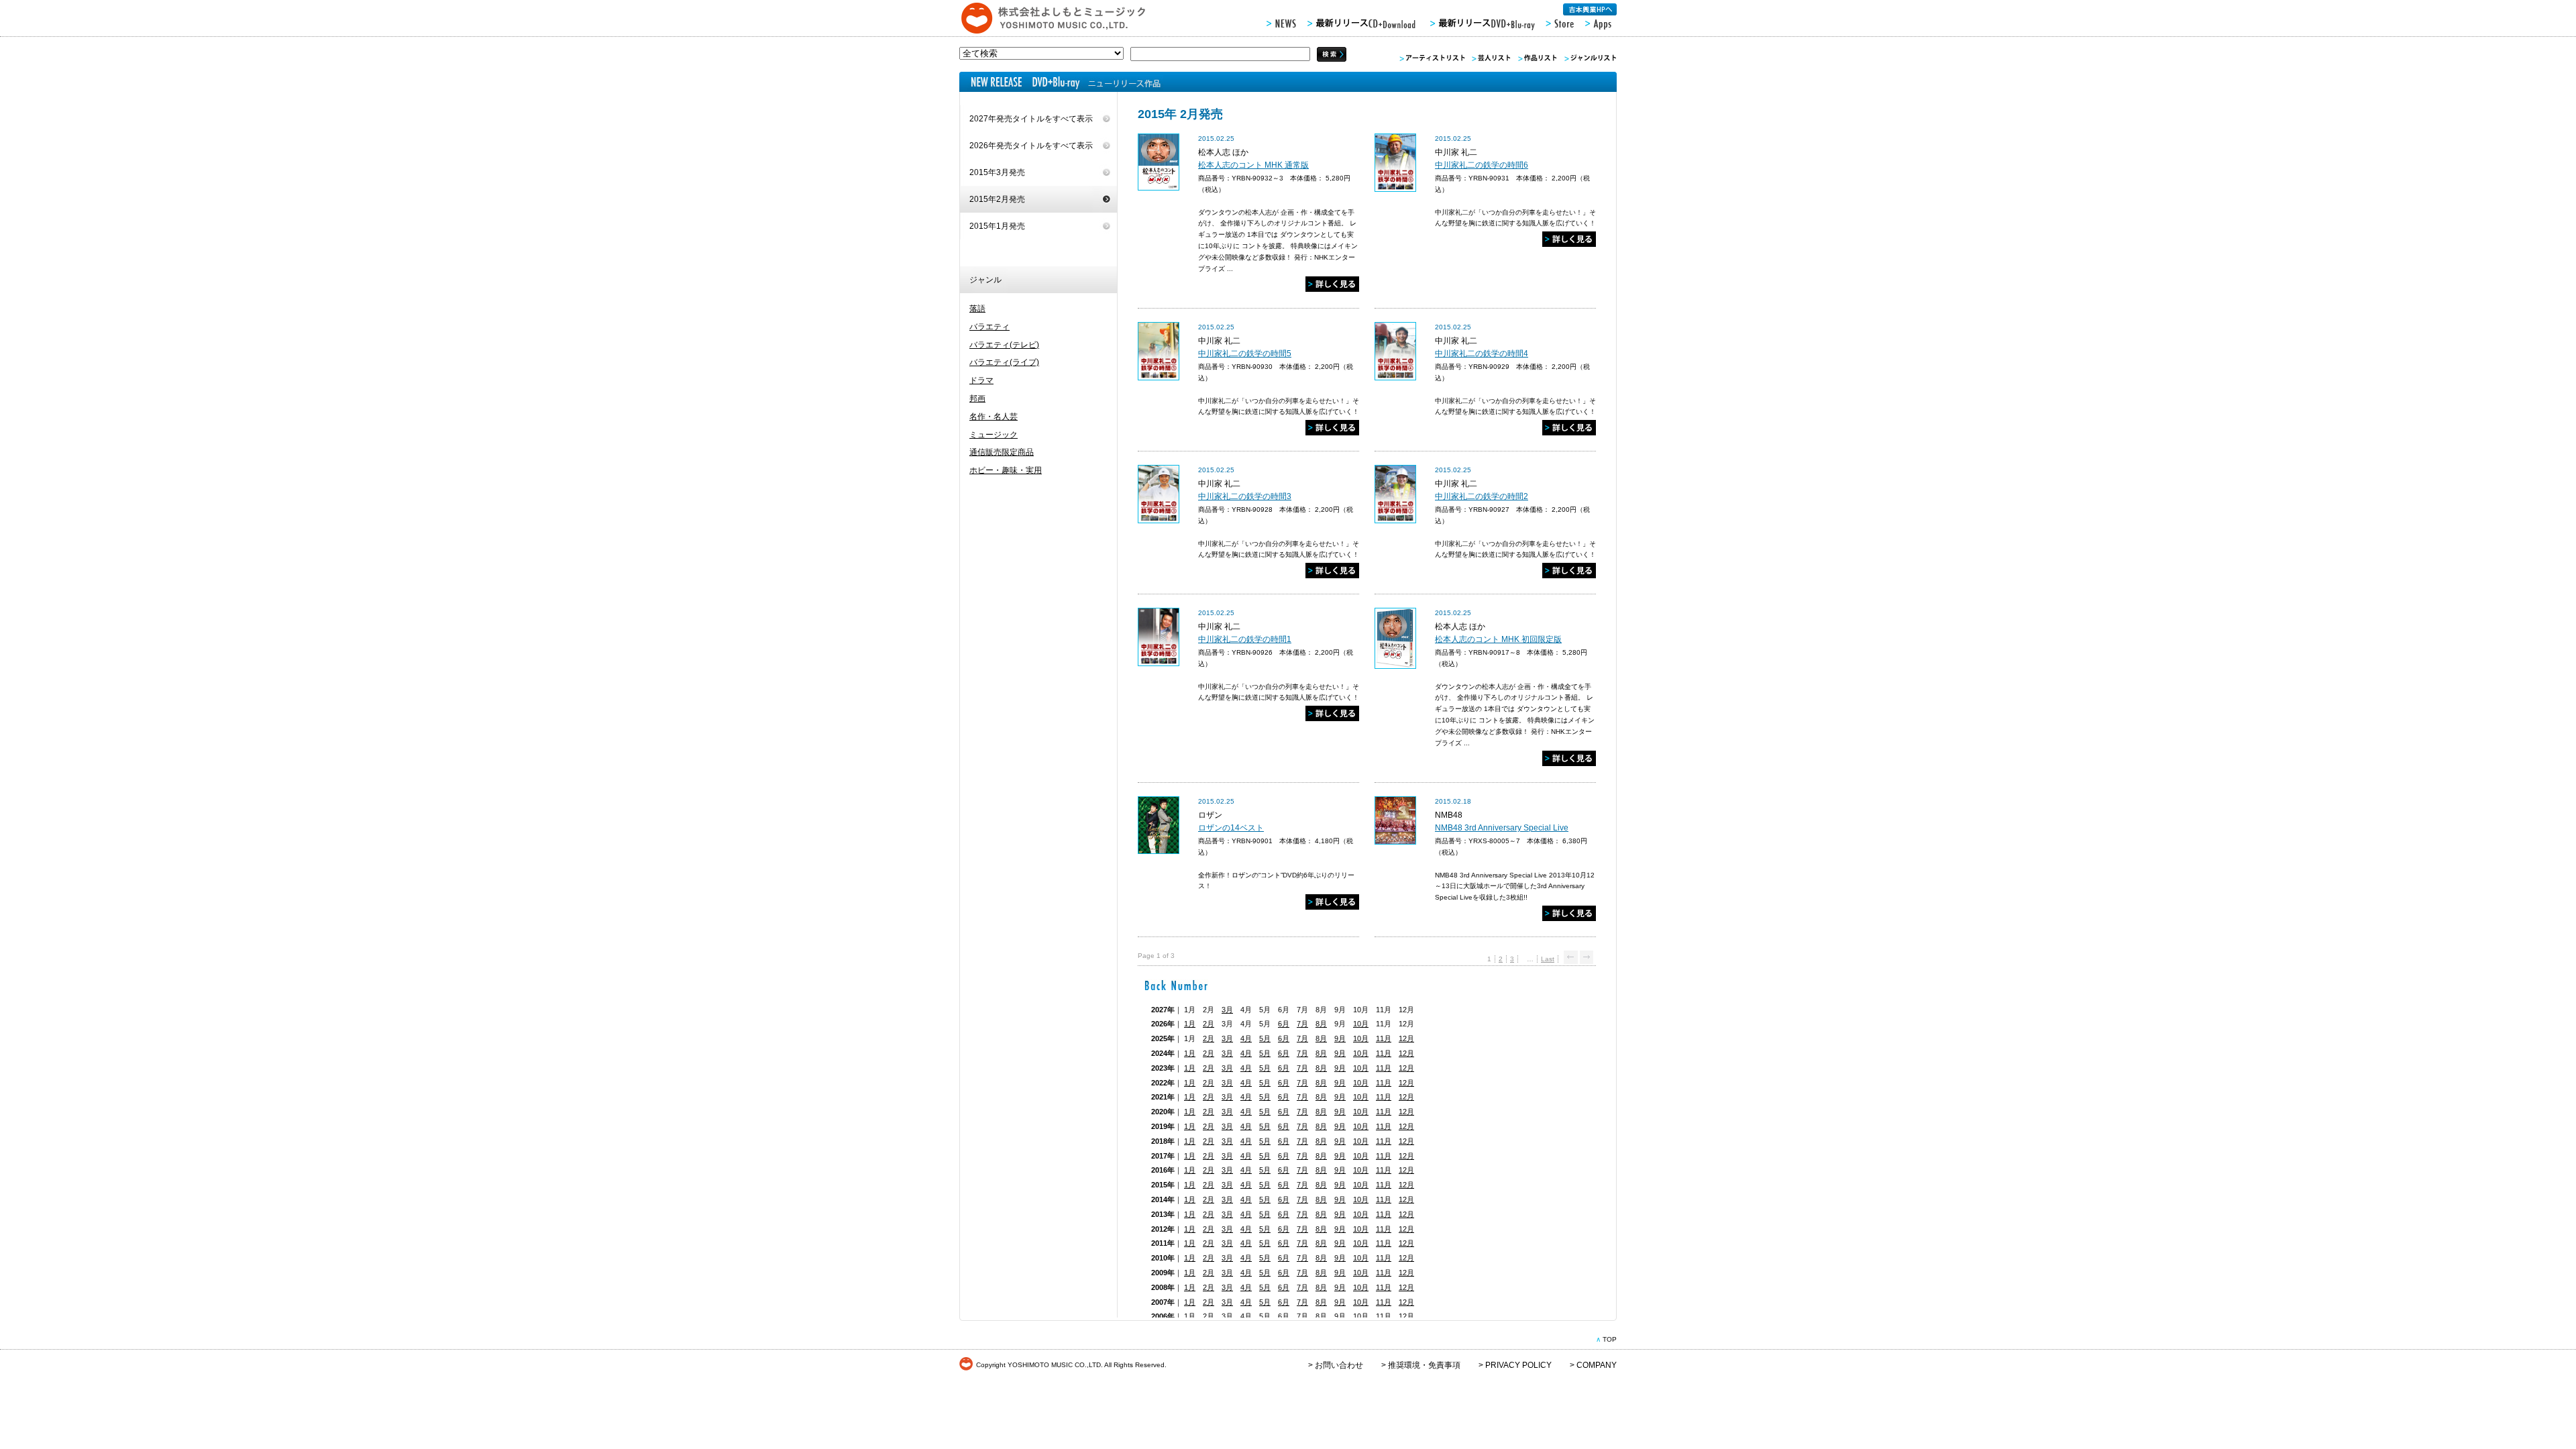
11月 (1384, 1038)
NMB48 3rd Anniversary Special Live (1502, 828)
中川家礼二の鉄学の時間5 (1245, 354)
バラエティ (989, 327)
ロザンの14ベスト (1231, 828)
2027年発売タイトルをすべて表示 (1031, 119)
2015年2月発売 (997, 199)
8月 (1321, 1024)
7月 (1302, 1024)
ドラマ (981, 380)
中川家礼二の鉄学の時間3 (1245, 496)
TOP (1610, 1339)
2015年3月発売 (997, 172)
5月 (1265, 1038)
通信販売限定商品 (1002, 452)
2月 (1209, 1024)
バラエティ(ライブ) (1004, 362)
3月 (1227, 1010)
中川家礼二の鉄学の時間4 (1482, 354)
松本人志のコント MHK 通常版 (1253, 165)
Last (1548, 959)
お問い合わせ (1339, 1365)
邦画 (977, 398)
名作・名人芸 (994, 417)
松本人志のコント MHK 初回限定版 (1498, 639)
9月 (1340, 1038)
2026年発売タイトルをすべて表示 (1031, 146)
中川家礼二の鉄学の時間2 (1482, 496)
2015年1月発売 (997, 226)
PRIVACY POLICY (1518, 1365)
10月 (1361, 1024)
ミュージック (994, 435)
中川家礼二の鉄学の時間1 (1245, 639)
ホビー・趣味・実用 (1006, 470)
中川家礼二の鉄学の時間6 (1482, 165)
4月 (1246, 1038)
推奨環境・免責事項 (1424, 1365)
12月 (1406, 1038)
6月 (1284, 1024)
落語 (977, 309)
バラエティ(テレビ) (1004, 345)
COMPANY (1597, 1365)
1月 (1190, 1024)
